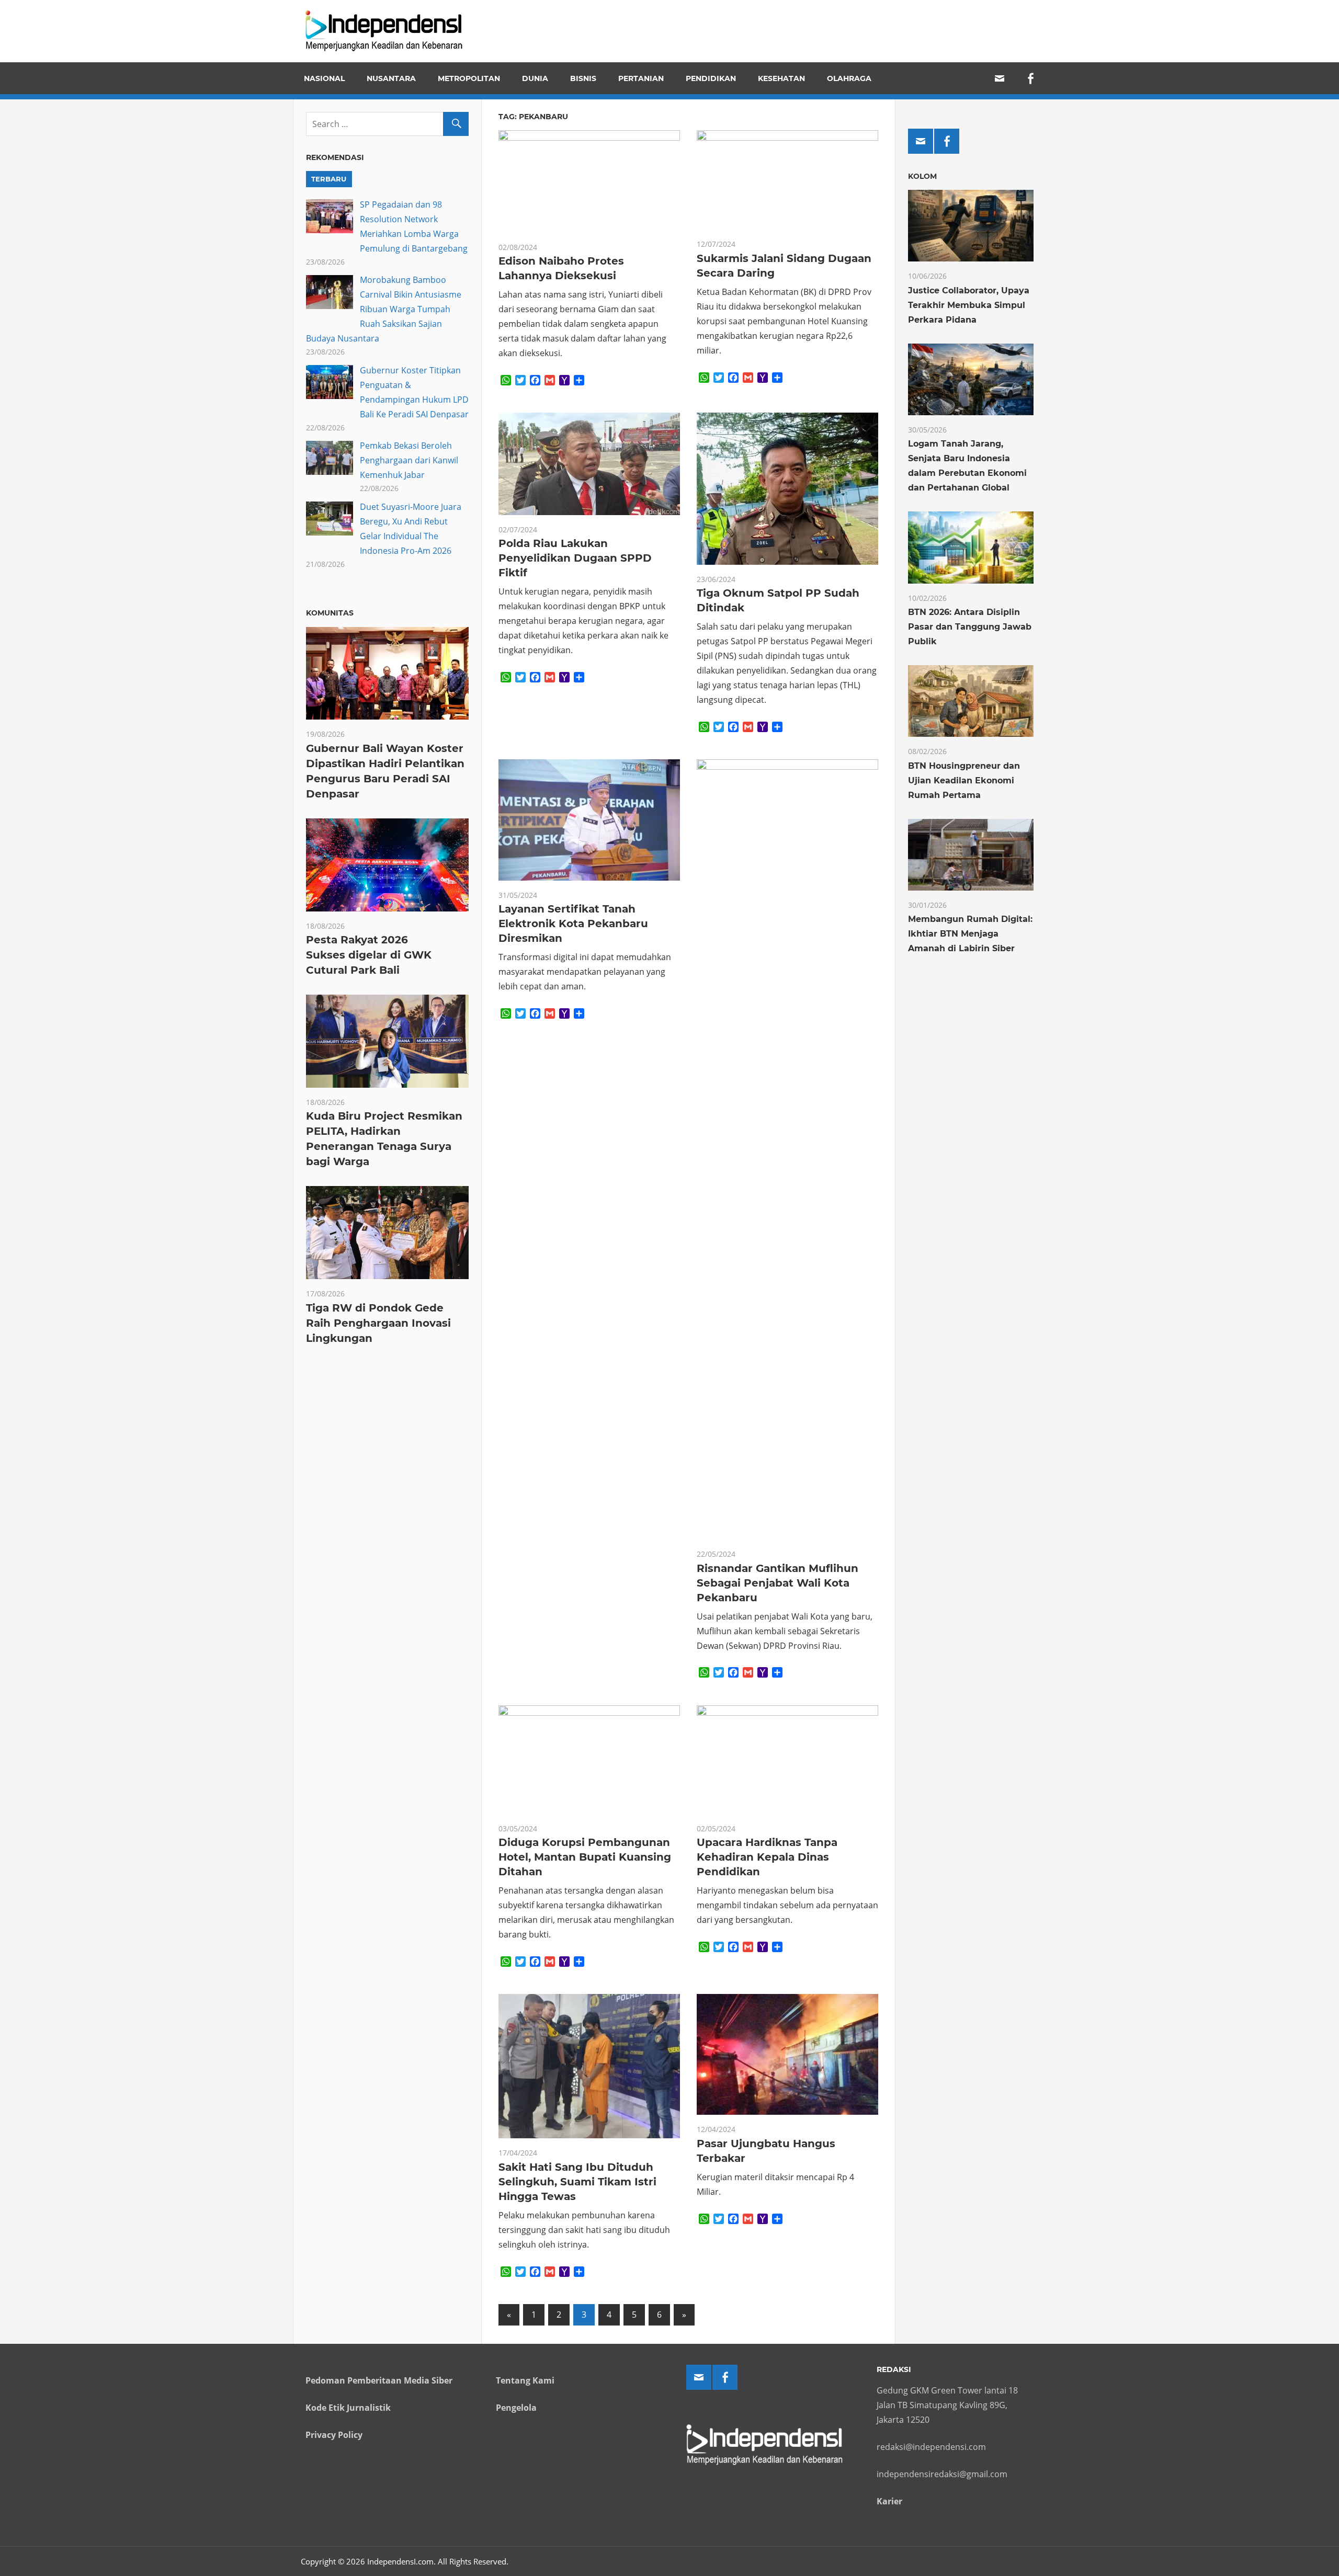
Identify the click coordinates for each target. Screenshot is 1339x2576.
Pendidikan (711, 78)
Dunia (535, 78)
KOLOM (922, 176)
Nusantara (391, 78)
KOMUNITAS (330, 613)
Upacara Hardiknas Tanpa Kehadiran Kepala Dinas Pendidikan (767, 1857)
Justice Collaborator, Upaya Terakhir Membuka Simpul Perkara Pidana (969, 305)
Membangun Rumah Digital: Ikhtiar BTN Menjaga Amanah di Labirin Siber (970, 934)
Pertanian (641, 78)
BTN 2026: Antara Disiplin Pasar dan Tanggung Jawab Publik (970, 627)
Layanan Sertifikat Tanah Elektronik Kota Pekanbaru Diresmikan (573, 924)
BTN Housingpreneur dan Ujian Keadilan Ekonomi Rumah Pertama (964, 780)
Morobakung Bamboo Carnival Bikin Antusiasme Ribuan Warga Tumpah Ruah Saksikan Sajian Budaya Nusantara (384, 309)
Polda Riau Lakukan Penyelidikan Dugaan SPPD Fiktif (575, 558)
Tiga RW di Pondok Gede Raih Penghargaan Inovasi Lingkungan (378, 1323)
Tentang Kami (525, 2380)
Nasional (324, 78)
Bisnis (583, 78)
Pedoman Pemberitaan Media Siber (379, 2380)
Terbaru (329, 179)
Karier (889, 2501)
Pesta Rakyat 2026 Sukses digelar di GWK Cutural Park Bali (369, 955)
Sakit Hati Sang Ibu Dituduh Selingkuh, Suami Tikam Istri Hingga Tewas (577, 2182)
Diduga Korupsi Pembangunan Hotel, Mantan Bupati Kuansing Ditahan (585, 1857)
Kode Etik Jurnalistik (348, 2408)
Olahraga (849, 78)
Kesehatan (781, 78)
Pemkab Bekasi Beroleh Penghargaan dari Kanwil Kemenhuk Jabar (409, 460)
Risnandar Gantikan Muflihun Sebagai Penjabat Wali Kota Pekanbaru (778, 1583)
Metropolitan (469, 78)
